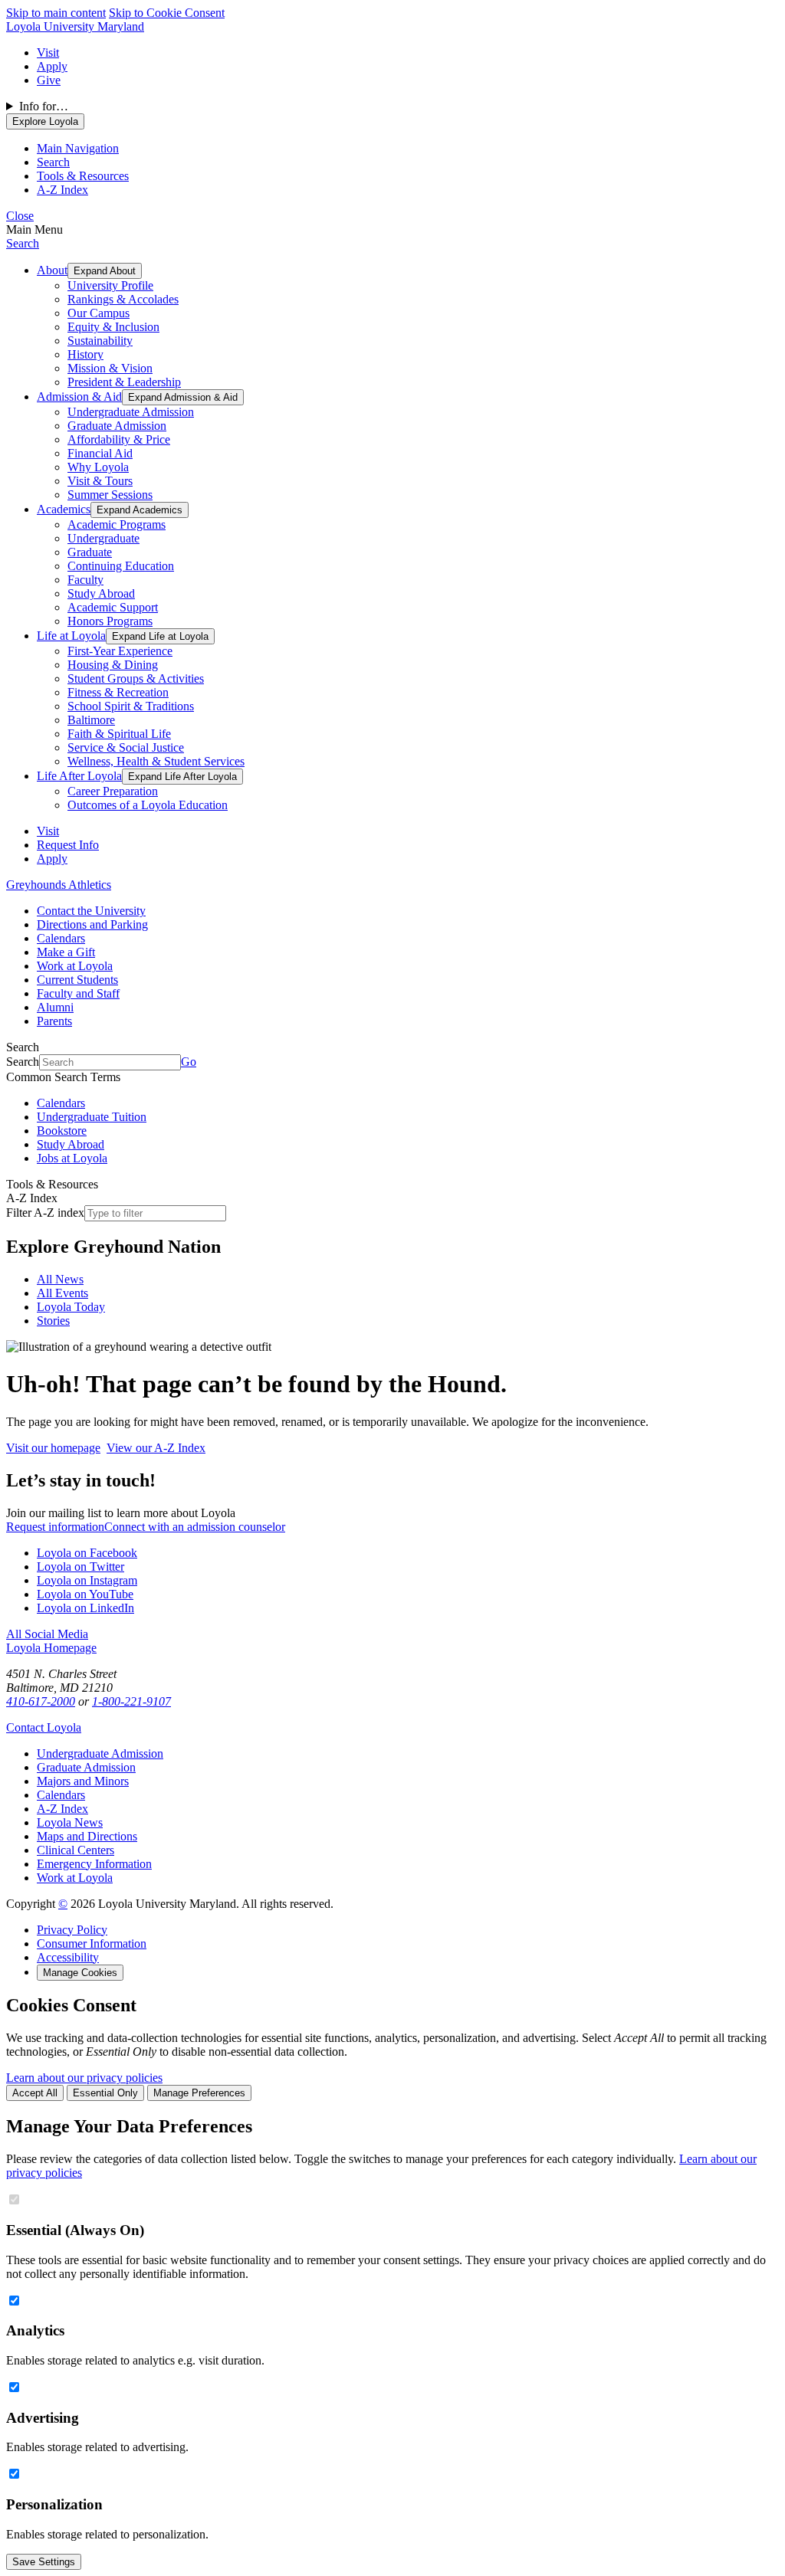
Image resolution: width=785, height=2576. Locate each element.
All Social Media (47, 1634)
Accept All (35, 2093)
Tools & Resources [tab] (83, 176)
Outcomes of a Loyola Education (148, 805)
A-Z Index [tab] (62, 190)
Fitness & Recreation (118, 692)
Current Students (77, 980)
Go (189, 1062)
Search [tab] (53, 162)
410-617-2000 (41, 1701)
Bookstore (62, 1131)
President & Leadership (124, 382)
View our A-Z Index (156, 1448)
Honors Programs (110, 621)
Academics (64, 509)
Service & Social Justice (126, 747)
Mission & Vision (110, 368)
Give (49, 80)
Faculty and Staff (78, 993)
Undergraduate (103, 538)
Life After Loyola (79, 776)
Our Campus (99, 313)
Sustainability (100, 341)
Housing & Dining (113, 665)
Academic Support (113, 607)
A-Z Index (62, 1809)
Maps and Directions (87, 1836)
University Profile (110, 285)
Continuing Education (121, 566)
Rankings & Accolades (123, 299)
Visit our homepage (53, 1448)
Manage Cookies (80, 1973)
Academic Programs (117, 524)
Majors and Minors (83, 1781)
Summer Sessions (110, 495)
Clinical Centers (76, 1850)
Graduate (90, 552)
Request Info (68, 845)
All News (60, 1279)
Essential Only (105, 2093)
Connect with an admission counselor (195, 1527)
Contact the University (91, 911)
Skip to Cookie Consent (167, 13)
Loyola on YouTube (85, 1594)
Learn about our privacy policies (84, 2078)
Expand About (105, 271)
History (85, 354)
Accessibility (68, 1957)
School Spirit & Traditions (131, 706)
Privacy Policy (72, 1930)
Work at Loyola (75, 966)
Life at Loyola (71, 636)
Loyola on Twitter (80, 1567)
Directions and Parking (92, 924)
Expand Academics (140, 510)
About (52, 270)
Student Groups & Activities (136, 678)
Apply (52, 66)
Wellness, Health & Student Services (156, 761)
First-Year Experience (120, 651)
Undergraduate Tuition (92, 1117)
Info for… (44, 106)
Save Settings (44, 2562)
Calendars (61, 938)
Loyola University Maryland (75, 26)
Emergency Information (94, 1864)
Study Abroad (101, 593)
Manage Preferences (199, 2093)
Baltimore (91, 720)
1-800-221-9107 (131, 1701)
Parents (54, 1021)
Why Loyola (98, 467)
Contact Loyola (44, 1727)
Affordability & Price (119, 439)
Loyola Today (71, 1307)
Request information (55, 1527)
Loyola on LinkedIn (85, 1608)
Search (23, 243)
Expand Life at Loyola (160, 636)
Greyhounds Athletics (59, 885)
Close (20, 216)
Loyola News (70, 1822)
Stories (53, 1321)
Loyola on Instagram (87, 1580)
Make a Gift (66, 952)
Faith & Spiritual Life (119, 734)
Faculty (85, 580)
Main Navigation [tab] (78, 148)
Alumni (55, 1007)
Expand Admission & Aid (183, 397)
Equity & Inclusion (113, 327)
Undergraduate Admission (131, 412)
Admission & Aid (79, 397)
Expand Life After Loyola (182, 777)
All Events (62, 1293)
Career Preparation (113, 791)
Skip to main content (56, 13)
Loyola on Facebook (87, 1553)
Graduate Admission (117, 426)
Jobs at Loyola (72, 1158)
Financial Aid (100, 453)
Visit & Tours (100, 481)
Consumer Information (92, 1943)
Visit (48, 52)
